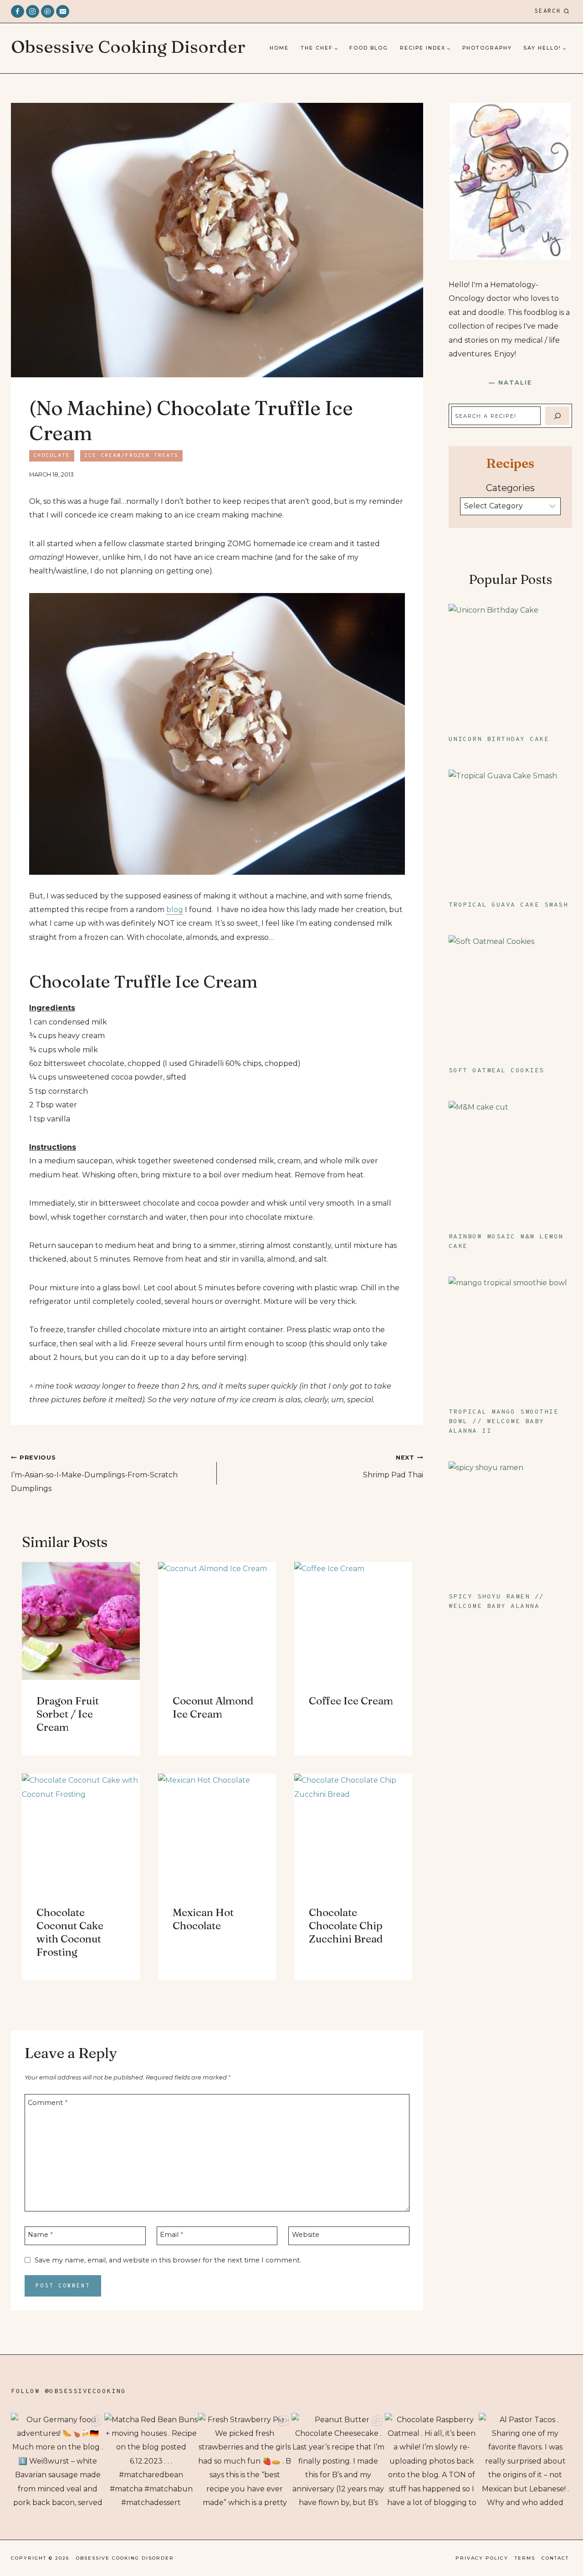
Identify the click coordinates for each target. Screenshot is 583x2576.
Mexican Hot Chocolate (203, 1919)
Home (279, 48)
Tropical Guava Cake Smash (509, 905)
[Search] (557, 416)
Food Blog (369, 48)
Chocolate (52, 456)
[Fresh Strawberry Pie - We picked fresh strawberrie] (245, 2460)
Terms (525, 2558)
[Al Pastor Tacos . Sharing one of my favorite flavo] (525, 2460)
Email (171, 2235)
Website (306, 2235)
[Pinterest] (48, 12)
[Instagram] (33, 12)
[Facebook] (18, 12)
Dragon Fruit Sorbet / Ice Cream (68, 1714)
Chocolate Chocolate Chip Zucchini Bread (346, 1926)
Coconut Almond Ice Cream (213, 1707)
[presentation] (81, 1621)
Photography (487, 48)
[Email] (63, 12)
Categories (510, 488)
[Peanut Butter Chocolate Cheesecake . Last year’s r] (338, 2460)
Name (40, 2235)
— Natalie (510, 382)
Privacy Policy (482, 2558)
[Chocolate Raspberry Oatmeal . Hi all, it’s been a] (432, 2460)
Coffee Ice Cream (351, 1701)
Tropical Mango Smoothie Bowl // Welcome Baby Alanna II (504, 1422)
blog (175, 910)
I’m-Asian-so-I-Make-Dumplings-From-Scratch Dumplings (94, 1473)
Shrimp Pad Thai (393, 1466)
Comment (48, 2103)
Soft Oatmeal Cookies (496, 1071)
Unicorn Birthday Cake (499, 739)
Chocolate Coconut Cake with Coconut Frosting (70, 1932)
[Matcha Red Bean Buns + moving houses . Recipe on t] (151, 2460)
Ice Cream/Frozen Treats (131, 456)
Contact (555, 2558)
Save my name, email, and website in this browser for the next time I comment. (168, 2260)
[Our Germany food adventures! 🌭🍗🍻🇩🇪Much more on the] (58, 2460)
